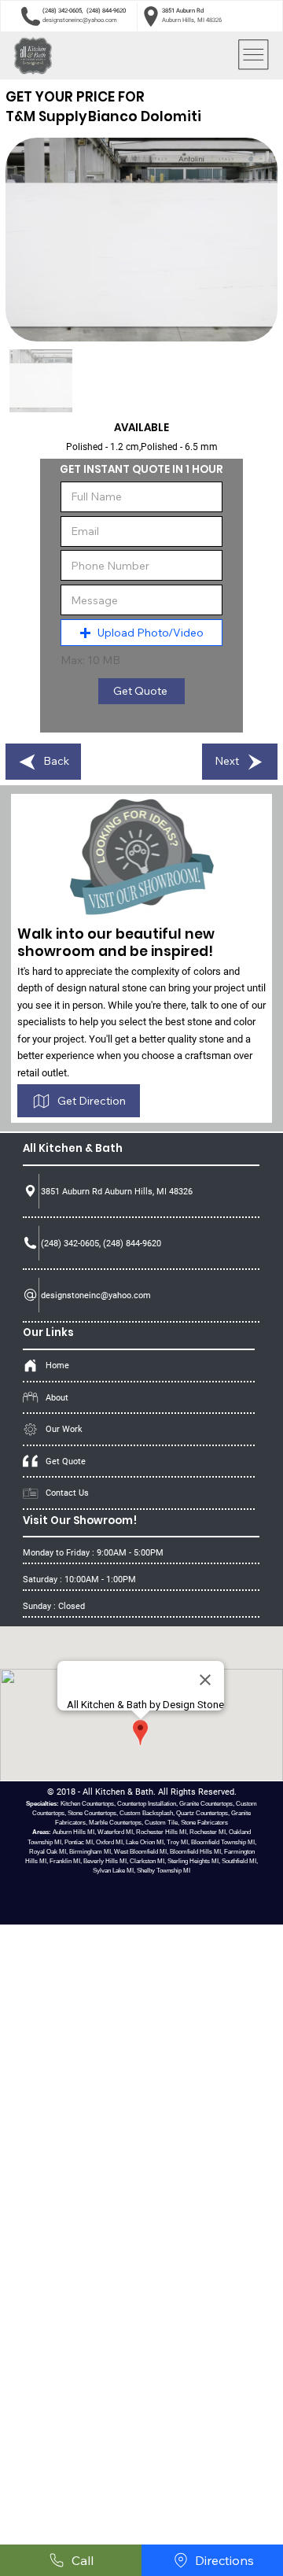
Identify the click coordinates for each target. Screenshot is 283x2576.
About (57, 1397)
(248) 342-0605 (62, 11)
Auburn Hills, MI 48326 (192, 20)
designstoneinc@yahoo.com (80, 20)
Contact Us (67, 1493)
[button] (141, 633)
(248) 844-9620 (106, 11)
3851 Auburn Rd (183, 11)
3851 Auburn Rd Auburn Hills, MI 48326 (117, 1191)
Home (57, 1365)
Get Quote (66, 1461)
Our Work (64, 1429)
